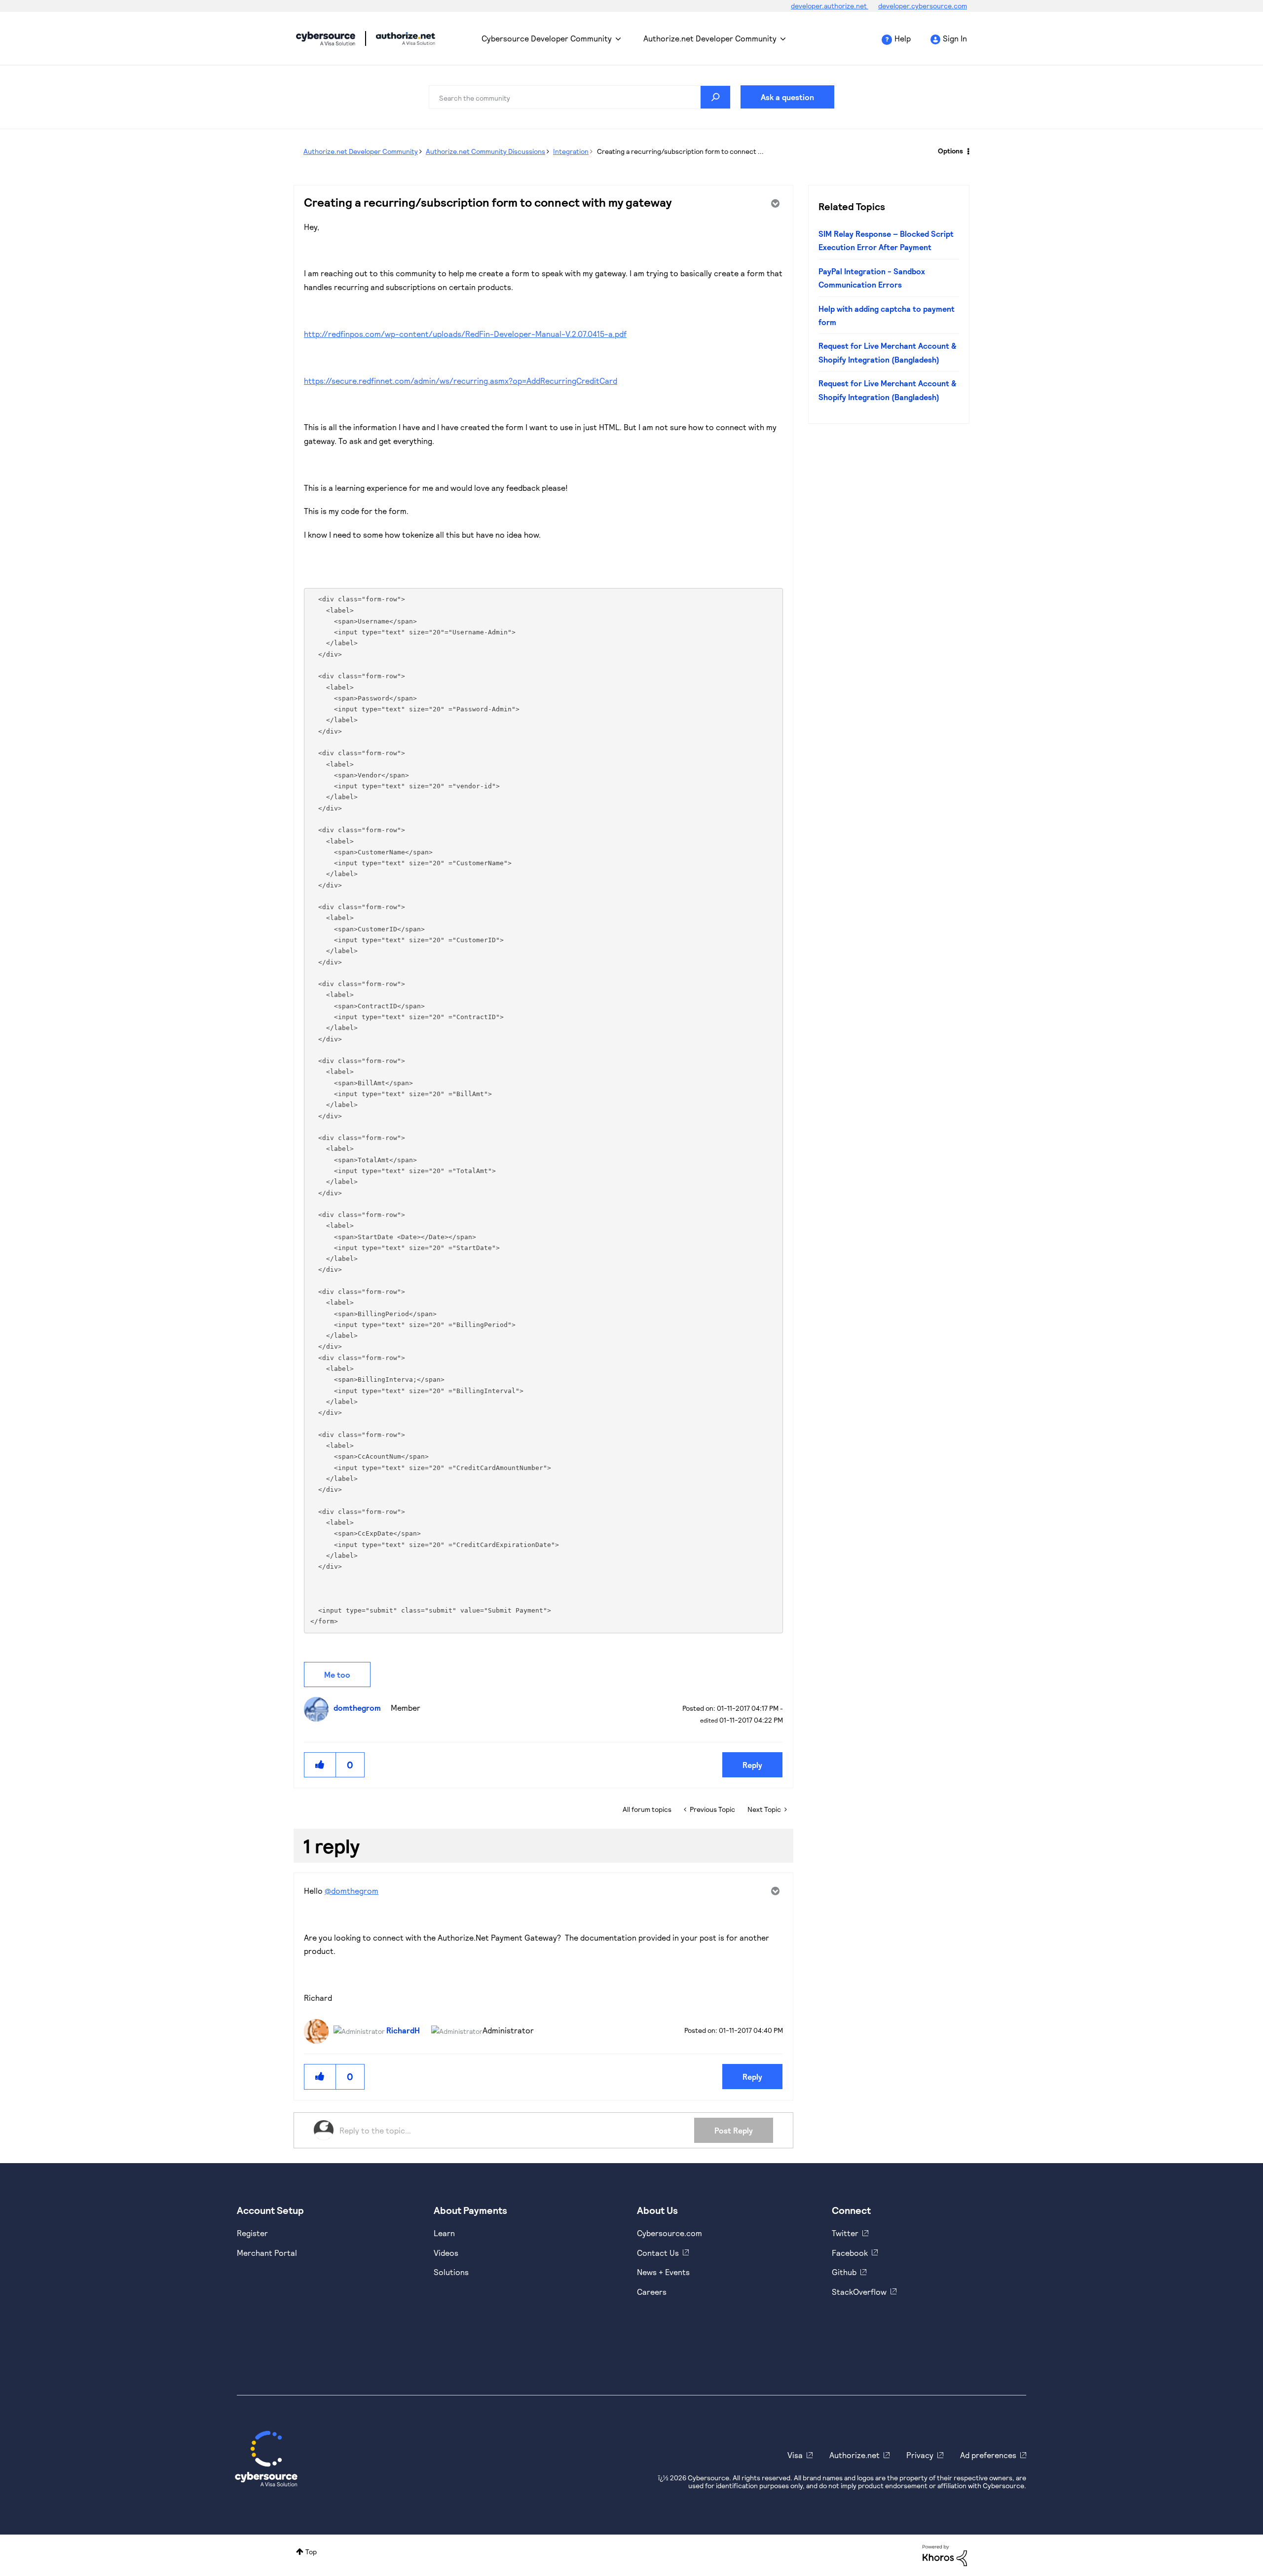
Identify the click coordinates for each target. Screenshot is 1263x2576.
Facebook (850, 2253)
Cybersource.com (669, 2233)
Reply (752, 1765)
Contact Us (658, 2253)
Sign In (955, 38)
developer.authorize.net (830, 6)
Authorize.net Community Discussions (485, 151)
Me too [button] (337, 1674)
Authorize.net (854, 2455)
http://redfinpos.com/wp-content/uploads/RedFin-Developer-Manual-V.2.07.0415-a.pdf (465, 334)
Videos (446, 2253)
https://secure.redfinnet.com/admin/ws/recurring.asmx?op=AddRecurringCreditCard (461, 381)
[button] (320, 1765)
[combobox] (580, 97)
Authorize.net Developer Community (710, 38)
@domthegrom (352, 1891)
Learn (444, 2233)
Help (903, 38)
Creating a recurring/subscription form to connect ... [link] (680, 151)
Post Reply (734, 2130)
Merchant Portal (267, 2253)
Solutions (451, 2272)
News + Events (663, 2272)
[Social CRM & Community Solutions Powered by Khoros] (945, 2555)
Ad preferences (988, 2455)
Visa (795, 2455)
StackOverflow (859, 2292)
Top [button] (311, 2552)
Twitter (845, 2233)
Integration (571, 151)
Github (844, 2272)
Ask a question (787, 97)
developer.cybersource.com (923, 6)
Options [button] (950, 151)
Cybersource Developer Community (326, 38)
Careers (652, 2292)
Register (252, 2233)
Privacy (920, 2455)
